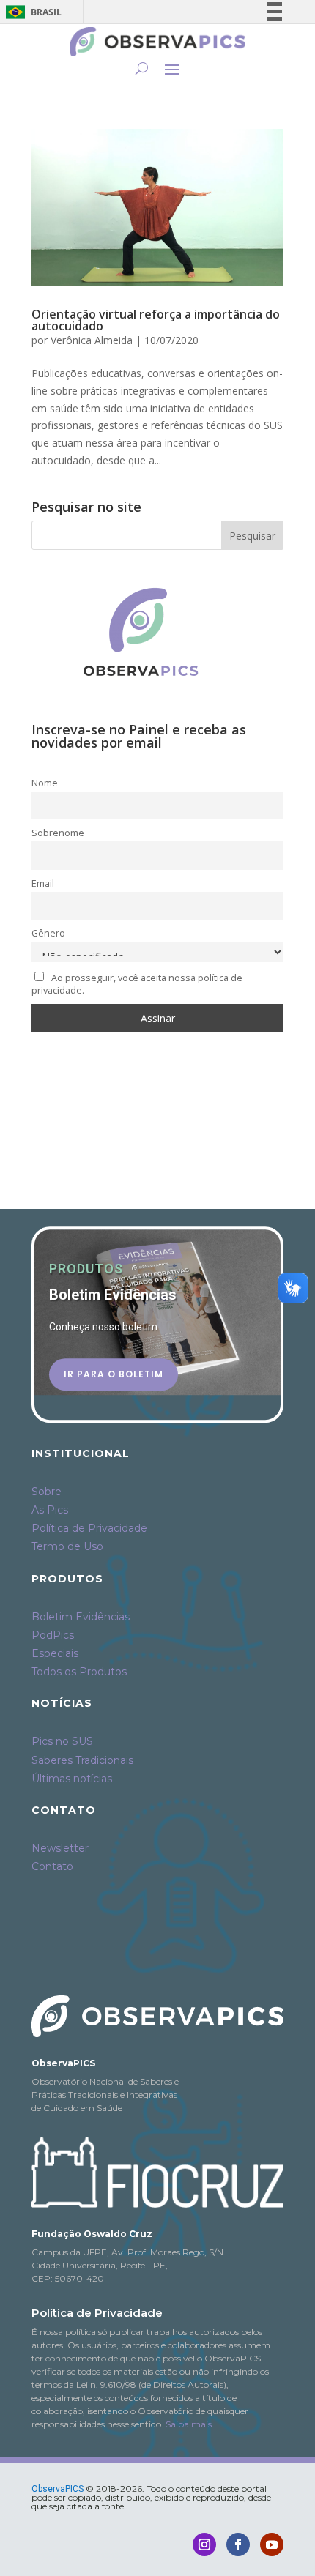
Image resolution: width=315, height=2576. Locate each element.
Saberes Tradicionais (82, 1760)
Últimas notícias (72, 1779)
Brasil (31, 12)
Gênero (48, 933)
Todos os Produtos (79, 1672)
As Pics (50, 1510)
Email (43, 883)
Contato (52, 1866)
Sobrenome (58, 833)
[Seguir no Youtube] (272, 2545)
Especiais (55, 1653)
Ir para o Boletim (114, 1374)
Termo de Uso (67, 1546)
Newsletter (60, 1848)
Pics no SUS (62, 1741)
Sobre (47, 1492)
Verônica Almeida (92, 340)
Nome (45, 783)
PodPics (53, 1635)
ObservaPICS (58, 2489)
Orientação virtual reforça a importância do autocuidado (156, 320)
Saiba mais (189, 2424)
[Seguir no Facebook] (238, 2545)
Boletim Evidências (81, 1617)
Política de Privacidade (89, 1528)
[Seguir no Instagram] (204, 2545)
